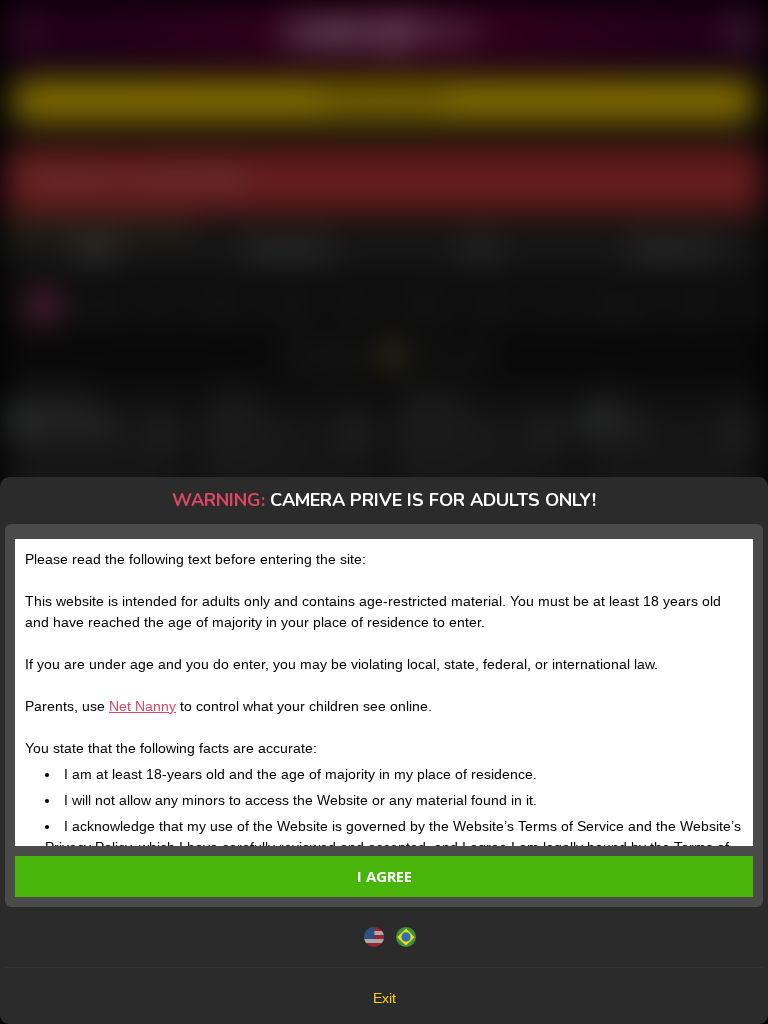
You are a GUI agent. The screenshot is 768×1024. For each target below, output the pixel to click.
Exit (384, 998)
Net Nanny (142, 706)
